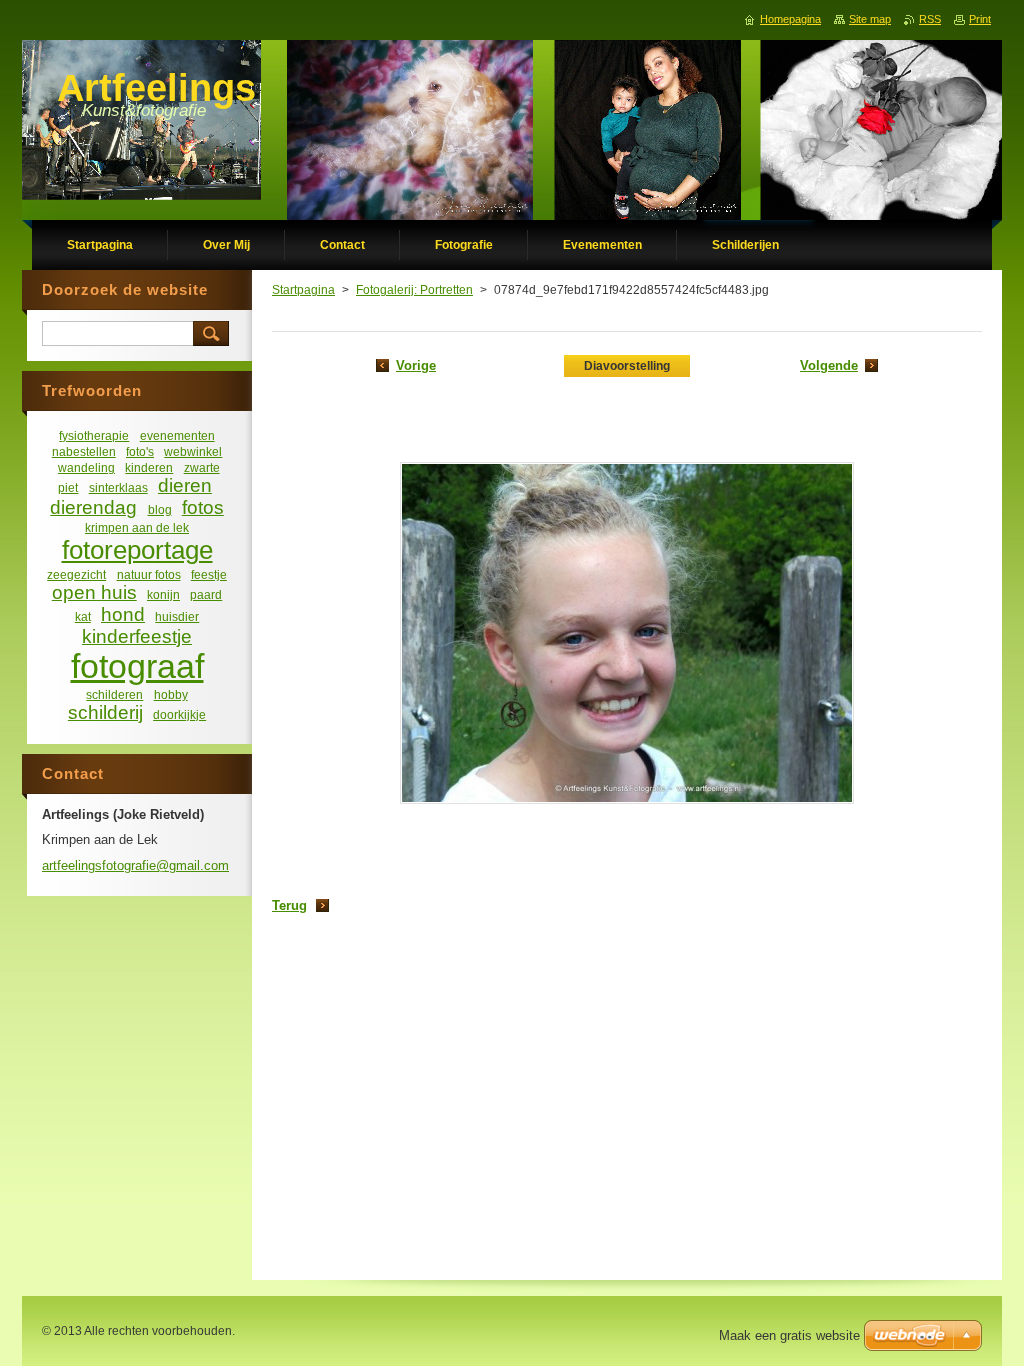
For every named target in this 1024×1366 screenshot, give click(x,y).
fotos (203, 507)
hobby (171, 694)
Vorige (416, 365)
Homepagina (790, 19)
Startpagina (303, 290)
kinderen (149, 467)
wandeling (86, 467)
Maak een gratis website (789, 1335)
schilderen (114, 694)
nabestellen (84, 451)
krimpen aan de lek (137, 527)
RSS (930, 19)
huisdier (177, 616)
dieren (185, 485)
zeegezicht (76, 574)
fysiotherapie (94, 435)
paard (206, 594)
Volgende (829, 365)
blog (160, 509)
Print (980, 19)
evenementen (177, 435)
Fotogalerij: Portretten (414, 290)
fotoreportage (137, 550)
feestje (209, 574)
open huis (94, 592)
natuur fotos (149, 574)
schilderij (105, 712)
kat (83, 616)
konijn (163, 594)
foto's (140, 451)
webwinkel (193, 451)
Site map (870, 19)
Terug (289, 905)
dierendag (93, 507)
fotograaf (137, 666)
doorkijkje (179, 714)
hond (123, 614)
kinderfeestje (137, 636)
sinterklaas (118, 487)
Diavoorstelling (627, 366)
